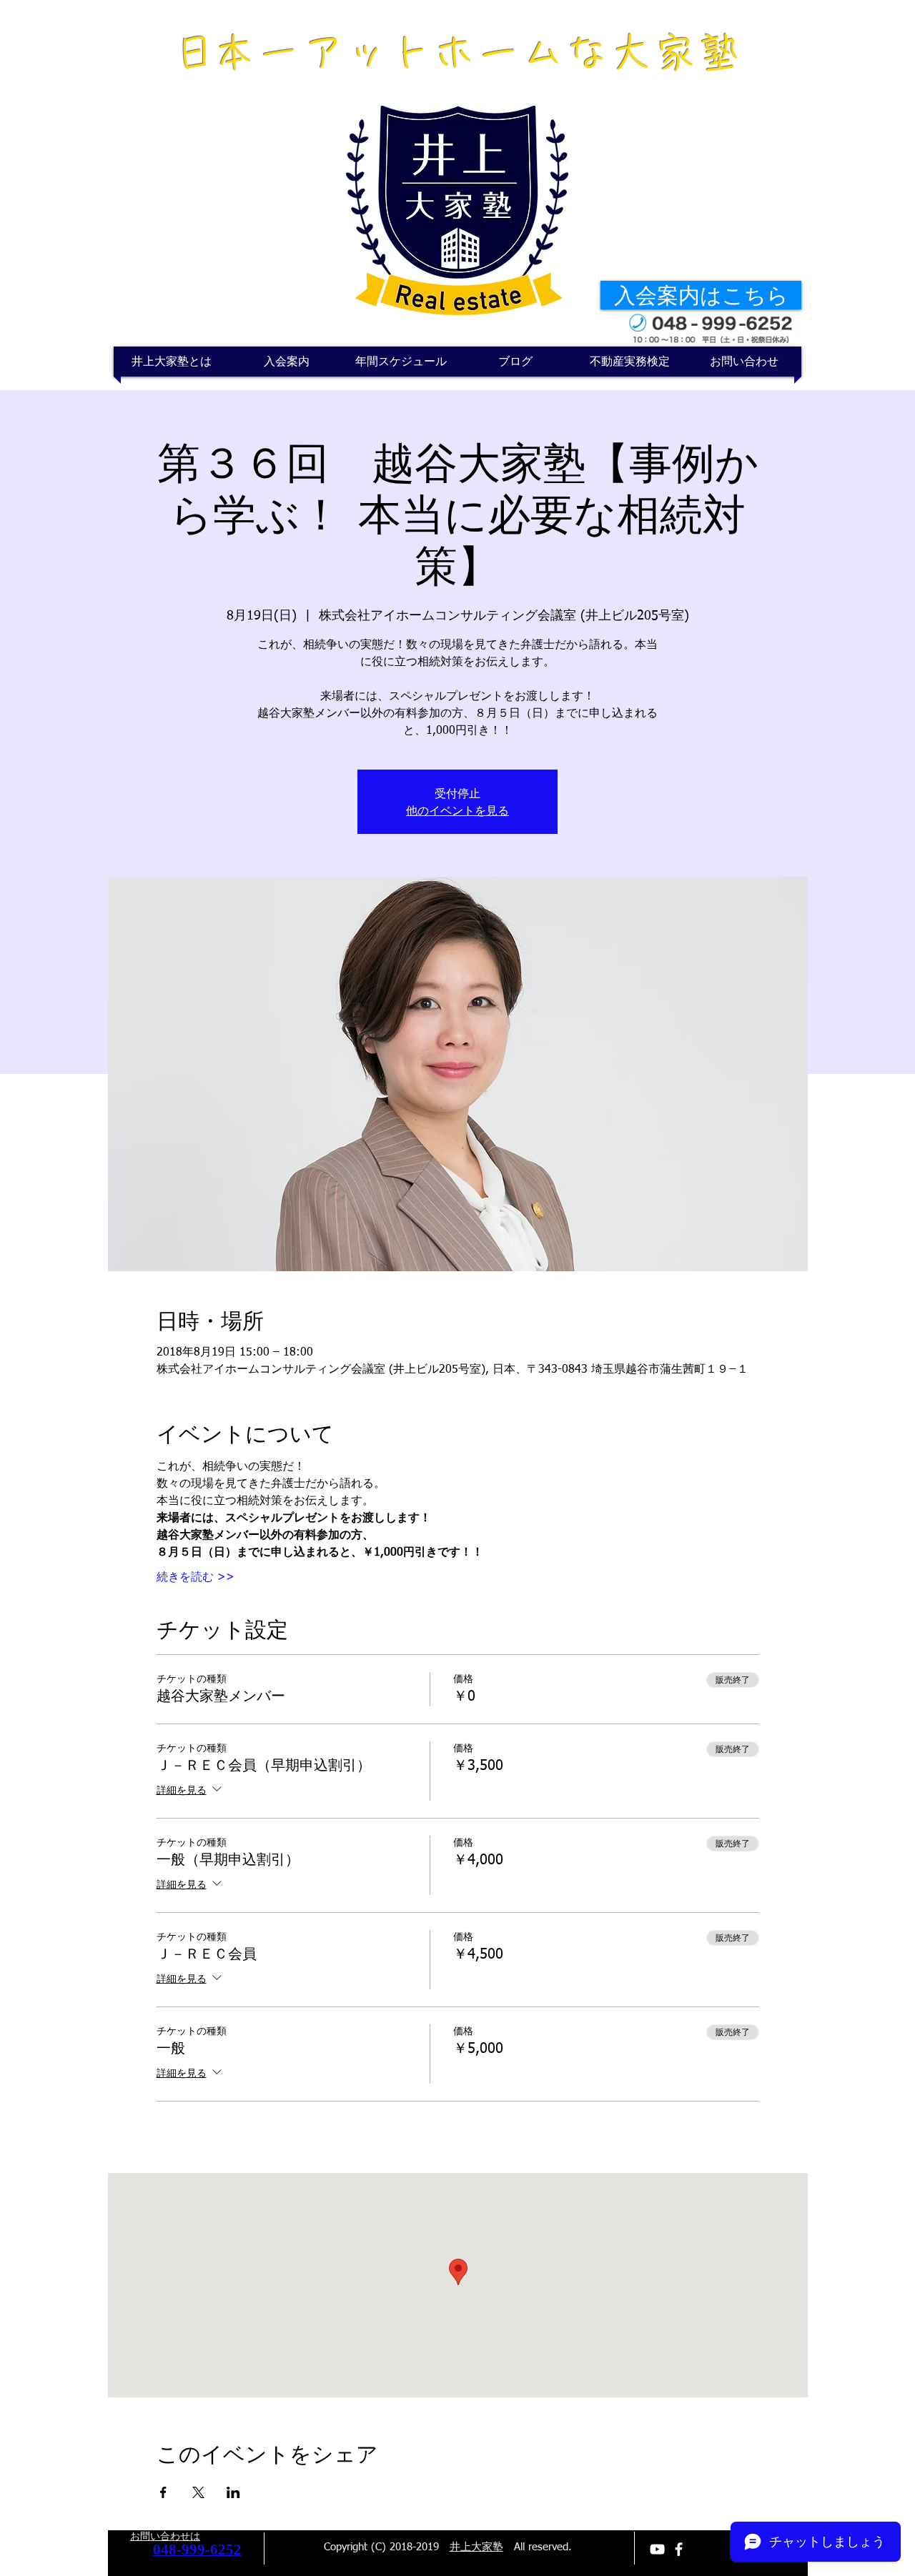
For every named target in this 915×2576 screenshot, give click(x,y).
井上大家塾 (476, 2547)
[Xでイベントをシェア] (198, 2492)
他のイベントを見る (457, 810)
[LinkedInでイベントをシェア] (233, 2492)
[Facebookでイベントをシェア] (163, 2492)
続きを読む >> (196, 1578)
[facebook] (679, 2549)
